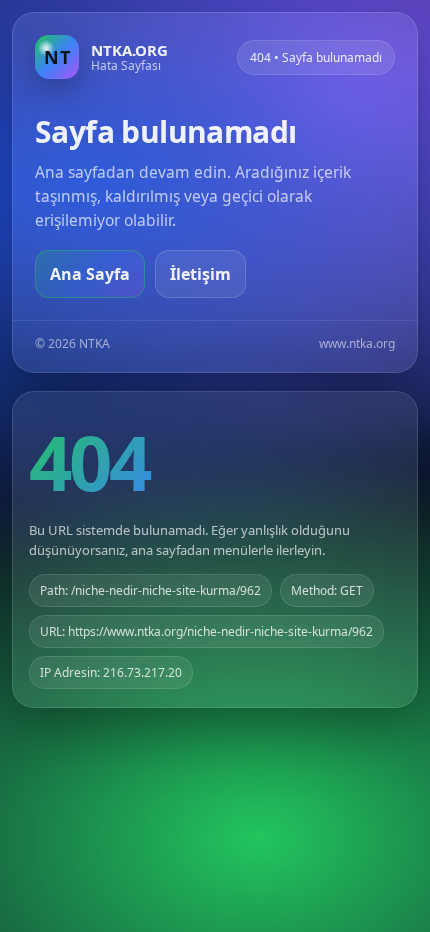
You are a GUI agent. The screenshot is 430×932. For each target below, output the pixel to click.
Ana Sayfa (90, 274)
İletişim (200, 274)
